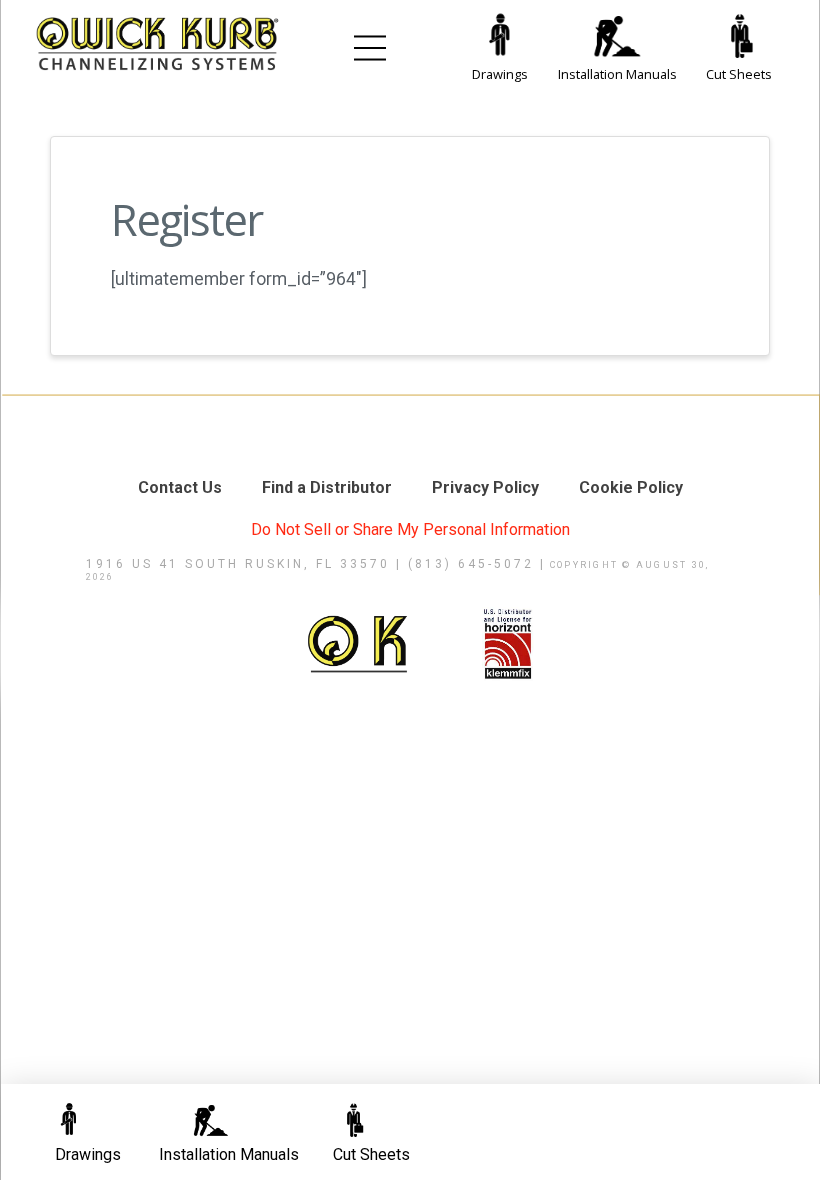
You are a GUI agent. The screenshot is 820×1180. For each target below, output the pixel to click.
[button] (370, 48)
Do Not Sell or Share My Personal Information (410, 529)
